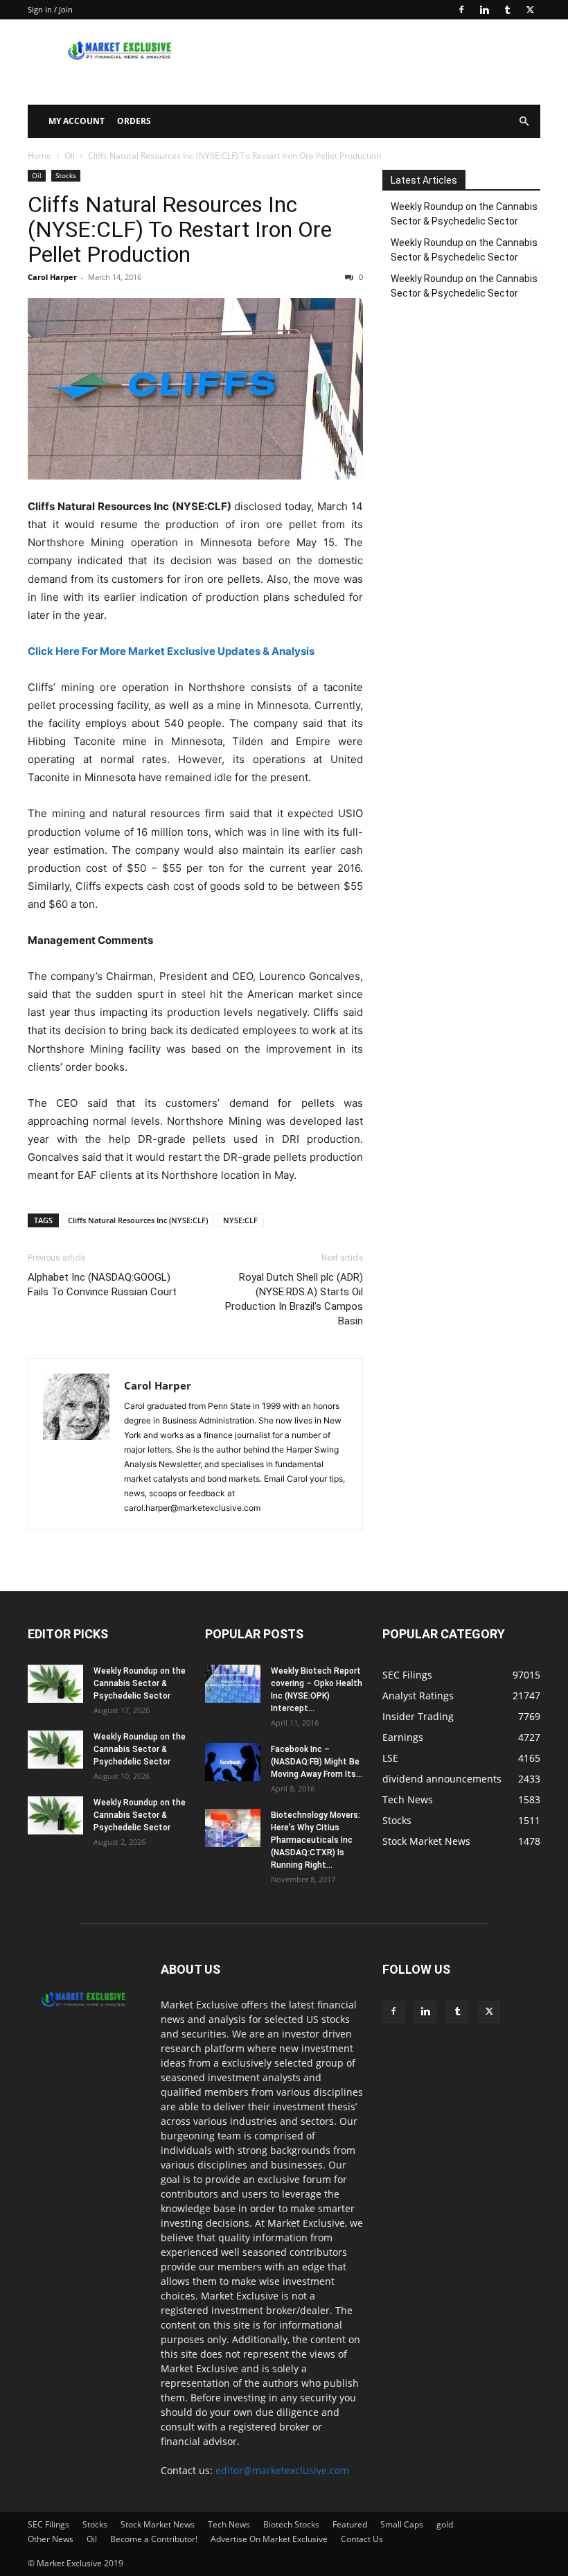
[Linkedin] (484, 10)
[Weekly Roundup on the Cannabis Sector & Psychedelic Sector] (55, 1684)
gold (445, 2524)
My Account (77, 121)
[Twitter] (530, 10)
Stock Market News (158, 2524)
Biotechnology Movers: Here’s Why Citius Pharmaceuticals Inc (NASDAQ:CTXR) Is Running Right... (316, 1840)
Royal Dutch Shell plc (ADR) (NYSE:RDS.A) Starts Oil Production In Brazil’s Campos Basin (294, 1299)
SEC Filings (48, 2524)
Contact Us (362, 2539)
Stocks (66, 175)
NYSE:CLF (240, 1220)
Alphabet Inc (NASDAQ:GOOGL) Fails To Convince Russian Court (102, 1285)
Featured (350, 2524)
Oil (70, 156)
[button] (524, 122)
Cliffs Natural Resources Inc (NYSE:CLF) (138, 1220)
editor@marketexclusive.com (282, 2470)
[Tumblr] (507, 10)
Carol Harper (52, 277)
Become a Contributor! (154, 2539)
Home (39, 156)
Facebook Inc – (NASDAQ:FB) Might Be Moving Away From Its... (317, 1762)
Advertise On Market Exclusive (269, 2539)
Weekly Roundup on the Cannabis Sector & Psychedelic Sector (464, 214)
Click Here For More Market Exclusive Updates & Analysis (171, 651)
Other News (51, 2539)
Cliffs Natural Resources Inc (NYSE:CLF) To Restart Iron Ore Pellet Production (180, 229)
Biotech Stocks (291, 2524)
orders (134, 121)
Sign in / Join (50, 9)
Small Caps (402, 2524)
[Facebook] (461, 10)
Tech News (229, 2524)
